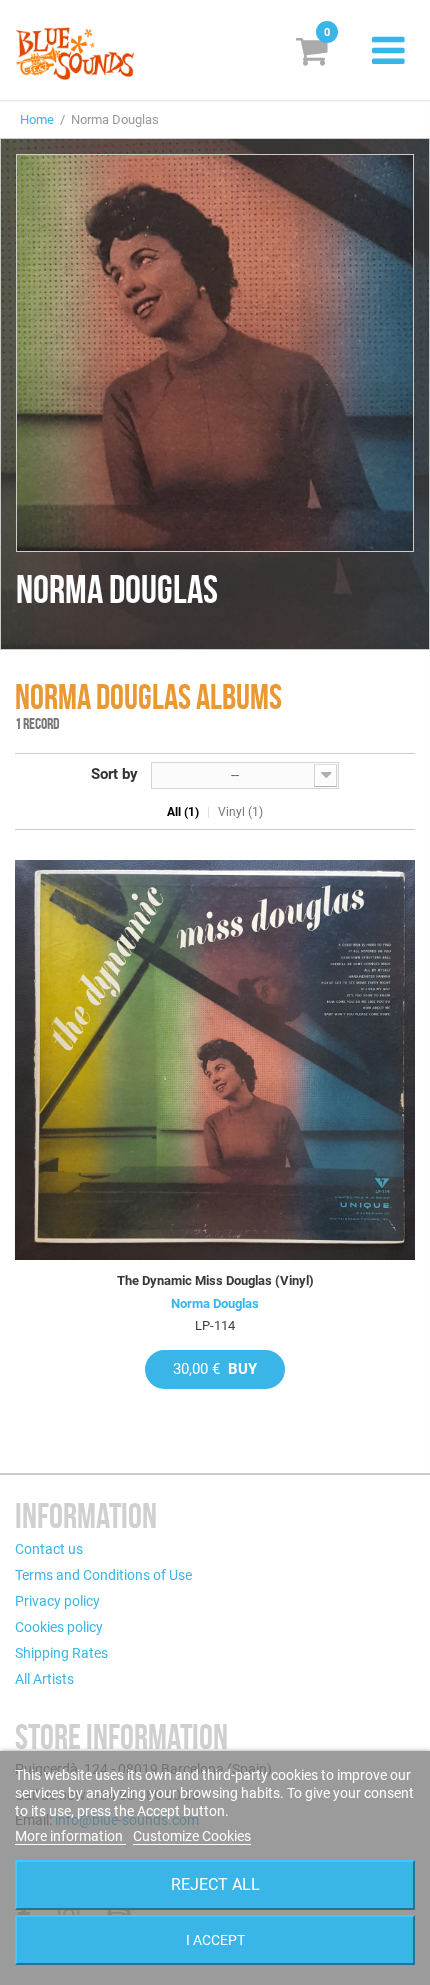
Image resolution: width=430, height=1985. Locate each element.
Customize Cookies (192, 1836)
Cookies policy (59, 1627)
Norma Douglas (215, 1303)
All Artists (44, 1679)
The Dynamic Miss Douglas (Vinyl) (215, 1280)
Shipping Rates (61, 1653)
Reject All (215, 1884)
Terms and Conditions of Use (103, 1575)
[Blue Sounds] (75, 53)
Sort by (114, 774)
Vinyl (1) (240, 812)
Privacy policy (57, 1601)
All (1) (183, 812)
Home (37, 119)
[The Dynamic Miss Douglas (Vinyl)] (215, 1060)
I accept (215, 1940)
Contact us (49, 1549)
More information (70, 1836)
